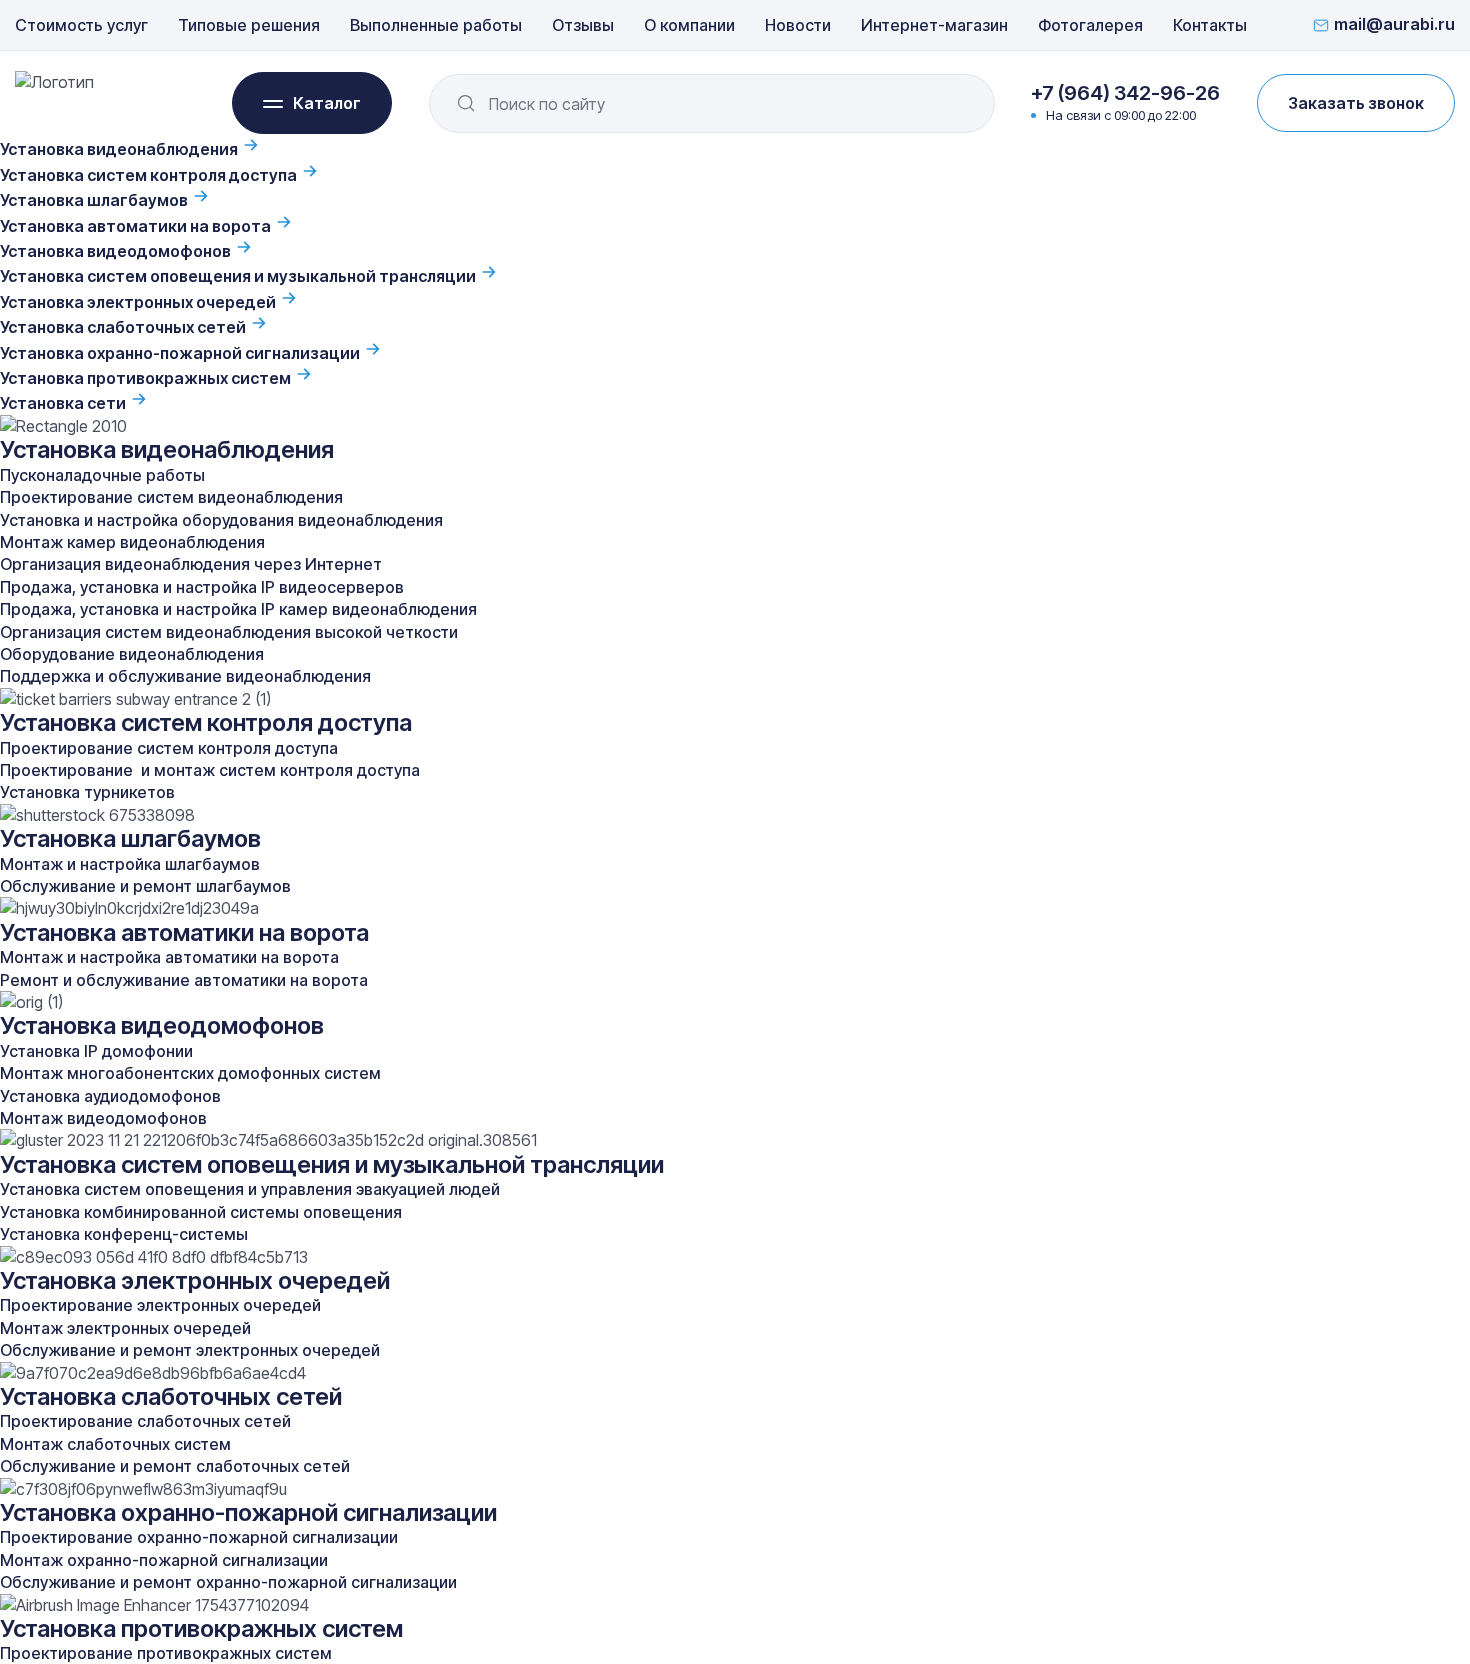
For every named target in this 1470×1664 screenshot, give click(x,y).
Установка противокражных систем (147, 378)
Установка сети (64, 403)
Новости (798, 25)
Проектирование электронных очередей (160, 1305)
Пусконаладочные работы (102, 475)
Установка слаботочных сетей (124, 327)
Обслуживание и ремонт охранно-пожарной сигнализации (228, 1582)
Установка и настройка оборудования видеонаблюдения (221, 520)
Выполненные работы (436, 25)
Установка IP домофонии (96, 1051)
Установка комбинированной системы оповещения (201, 1212)
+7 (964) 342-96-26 (1125, 93)
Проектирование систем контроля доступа (169, 748)
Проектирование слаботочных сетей (145, 1421)
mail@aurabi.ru (1394, 25)
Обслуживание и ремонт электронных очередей (190, 1350)
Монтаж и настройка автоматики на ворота (169, 957)
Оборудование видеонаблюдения (132, 654)
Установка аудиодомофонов (110, 1096)
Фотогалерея (1090, 25)
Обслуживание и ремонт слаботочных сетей (175, 1466)
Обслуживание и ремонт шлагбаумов (145, 886)
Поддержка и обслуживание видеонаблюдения (185, 676)
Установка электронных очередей (139, 302)
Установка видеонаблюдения (120, 149)
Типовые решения (249, 25)
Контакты (1210, 25)
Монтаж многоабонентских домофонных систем (190, 1073)
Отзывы (583, 25)
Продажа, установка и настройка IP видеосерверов (202, 587)
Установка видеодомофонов (117, 251)
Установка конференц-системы (124, 1234)
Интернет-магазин (934, 25)
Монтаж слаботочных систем (115, 1444)
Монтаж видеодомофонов (103, 1118)
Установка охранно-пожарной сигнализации (181, 353)
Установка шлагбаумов (95, 200)
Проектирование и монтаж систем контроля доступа (210, 770)
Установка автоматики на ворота (137, 226)
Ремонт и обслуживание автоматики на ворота (184, 980)
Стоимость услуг (81, 25)
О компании (689, 25)
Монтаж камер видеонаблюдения (132, 542)
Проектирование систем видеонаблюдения (171, 497)
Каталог (327, 103)
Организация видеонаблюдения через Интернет (191, 564)
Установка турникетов (87, 792)
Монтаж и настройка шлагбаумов (130, 864)
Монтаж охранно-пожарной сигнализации (164, 1560)
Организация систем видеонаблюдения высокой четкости (229, 632)
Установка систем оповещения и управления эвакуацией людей (250, 1189)
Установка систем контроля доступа (150, 175)
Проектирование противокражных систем (166, 1653)
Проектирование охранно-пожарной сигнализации (199, 1537)
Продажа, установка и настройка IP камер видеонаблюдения (238, 609)
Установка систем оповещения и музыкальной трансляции (239, 276)
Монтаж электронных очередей (125, 1328)
